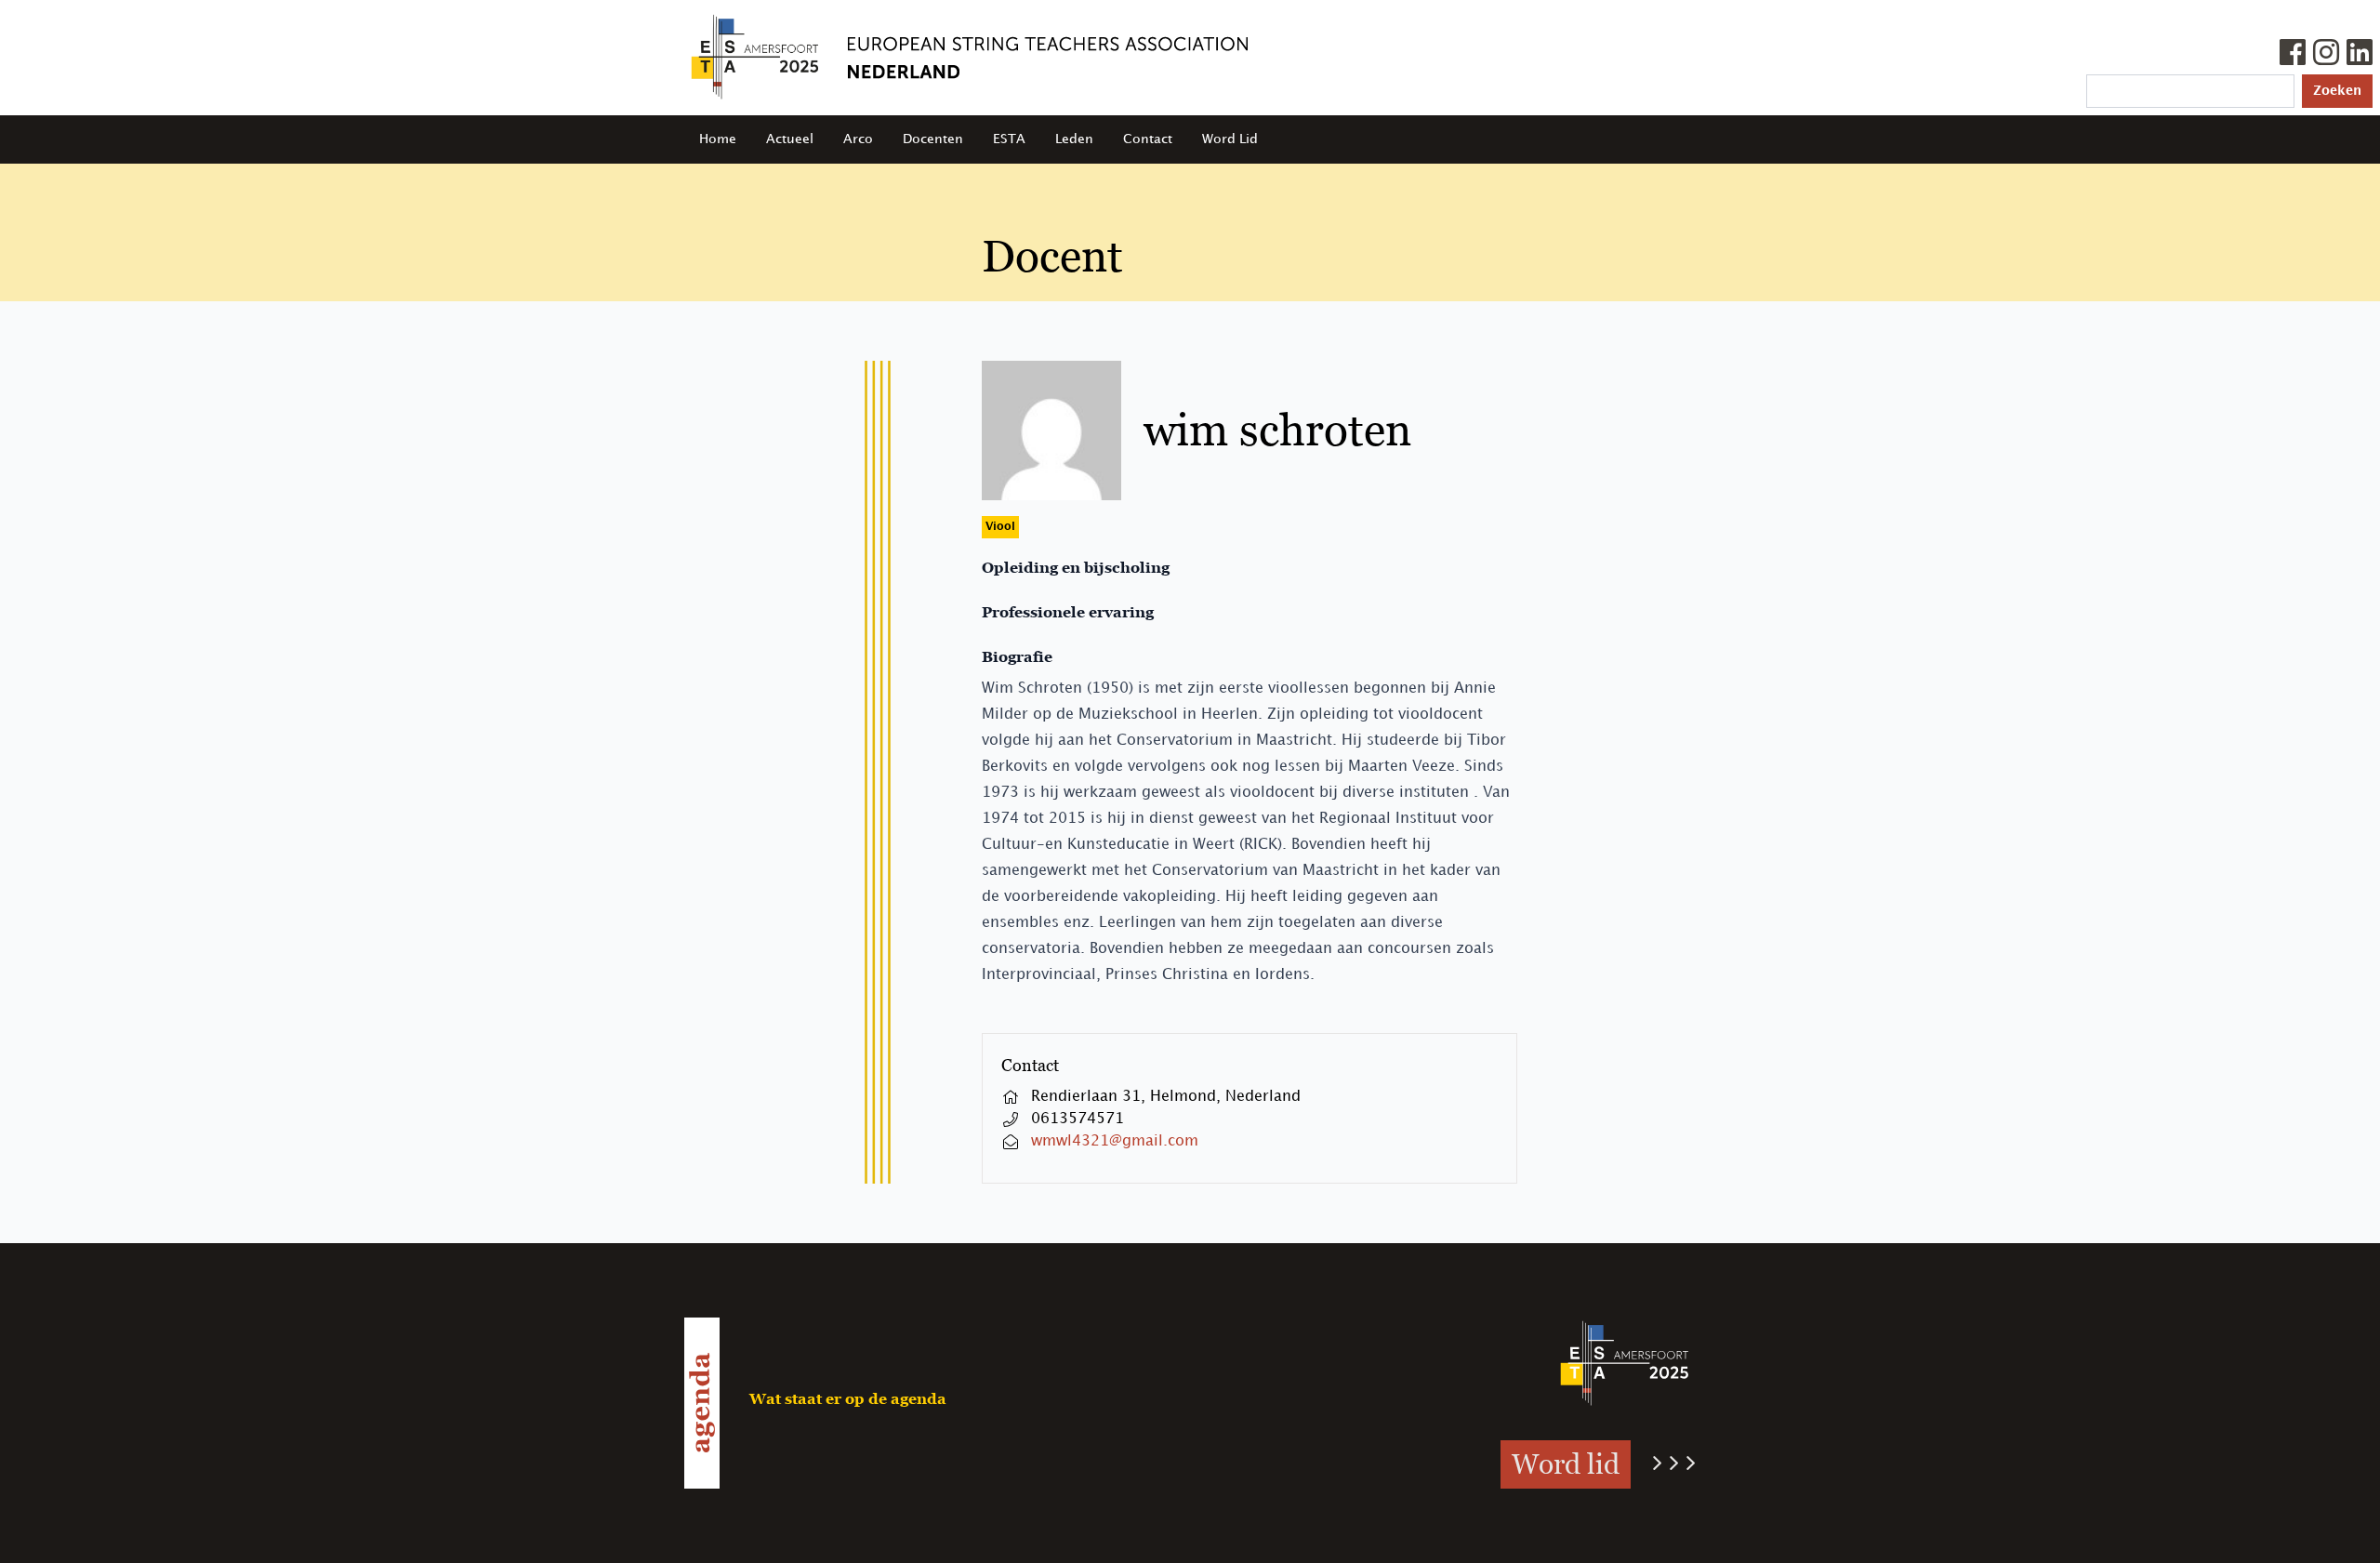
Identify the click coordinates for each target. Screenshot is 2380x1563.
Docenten (933, 139)
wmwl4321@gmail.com (1115, 1141)
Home (718, 139)
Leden (1074, 139)
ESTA (1009, 139)
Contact (1148, 139)
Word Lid (1230, 139)
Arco (858, 139)
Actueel (790, 139)
